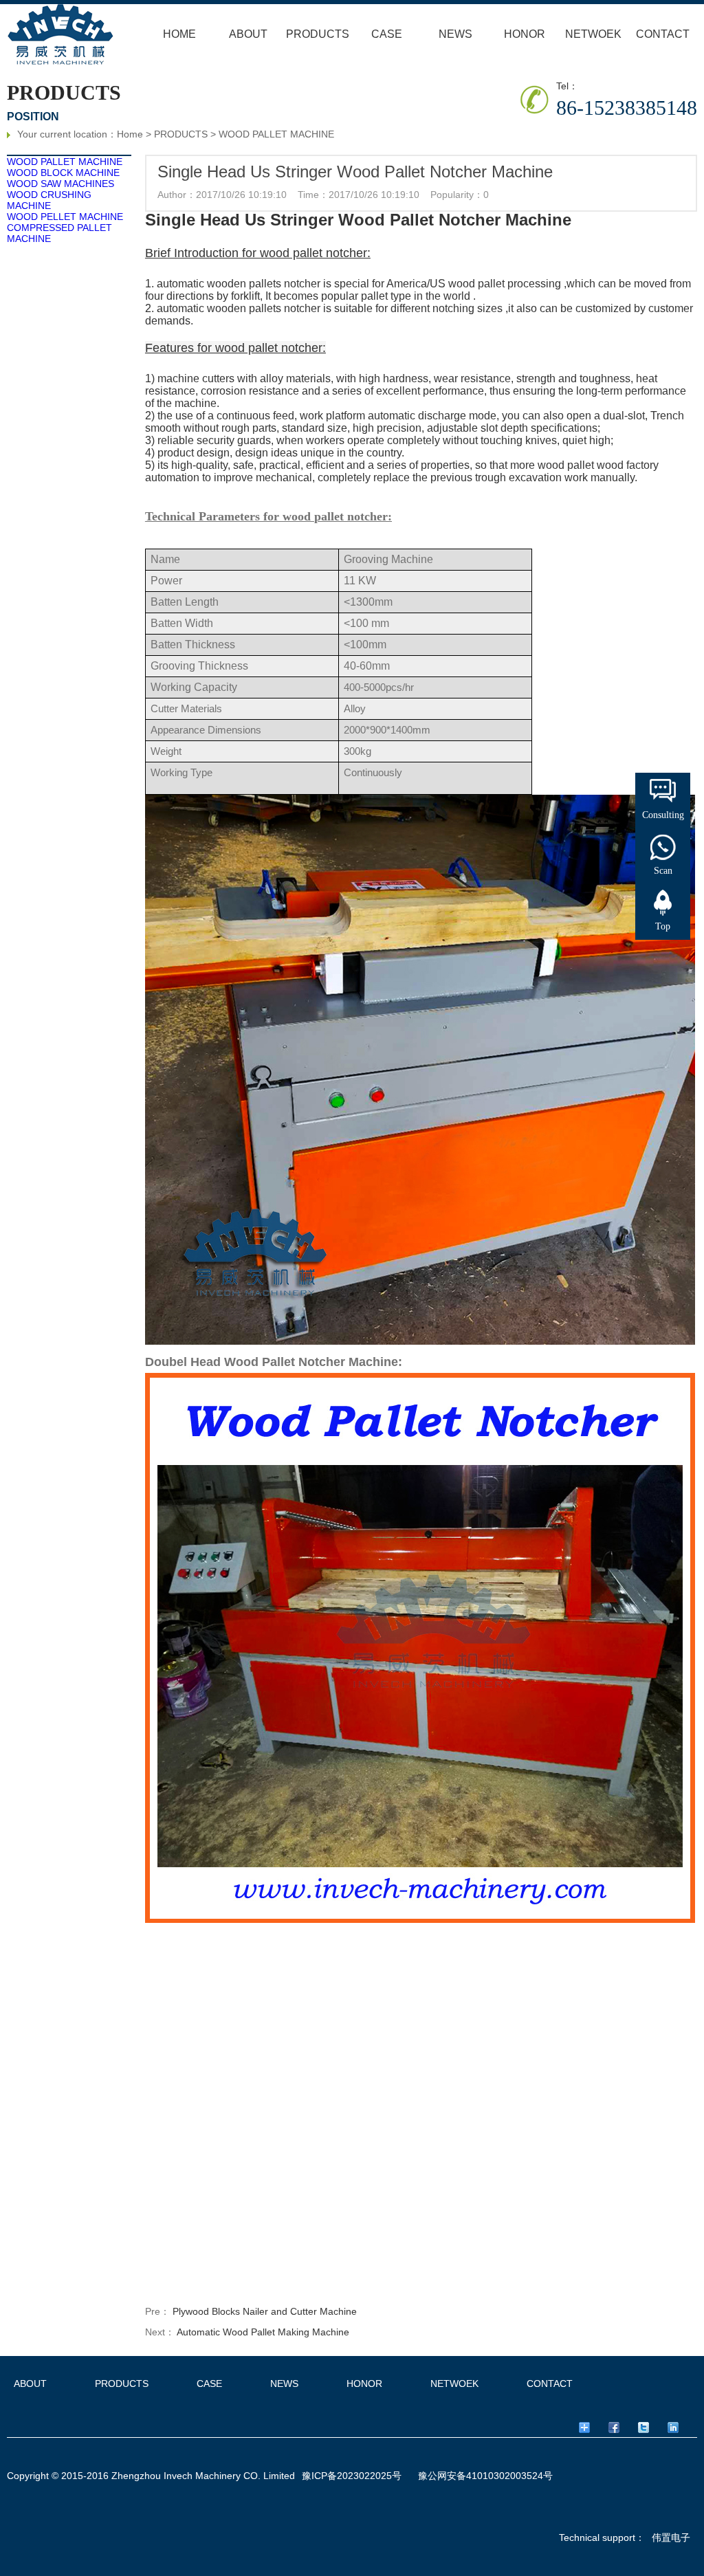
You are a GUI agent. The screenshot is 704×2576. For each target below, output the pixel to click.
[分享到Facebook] (621, 2428)
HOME (179, 34)
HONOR (525, 34)
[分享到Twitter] (651, 2428)
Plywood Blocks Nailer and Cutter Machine (265, 2311)
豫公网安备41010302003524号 (485, 2476)
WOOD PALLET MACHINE (276, 134)
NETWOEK (593, 34)
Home (130, 134)
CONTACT (663, 34)
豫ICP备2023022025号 (352, 2476)
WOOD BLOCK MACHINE (63, 173)
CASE (387, 34)
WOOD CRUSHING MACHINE (49, 200)
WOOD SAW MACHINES (60, 184)
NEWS (455, 34)
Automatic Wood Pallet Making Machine (263, 2332)
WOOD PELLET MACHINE (65, 217)
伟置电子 (671, 2538)
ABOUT (248, 34)
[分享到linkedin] (680, 2428)
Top (663, 926)
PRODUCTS (318, 34)
